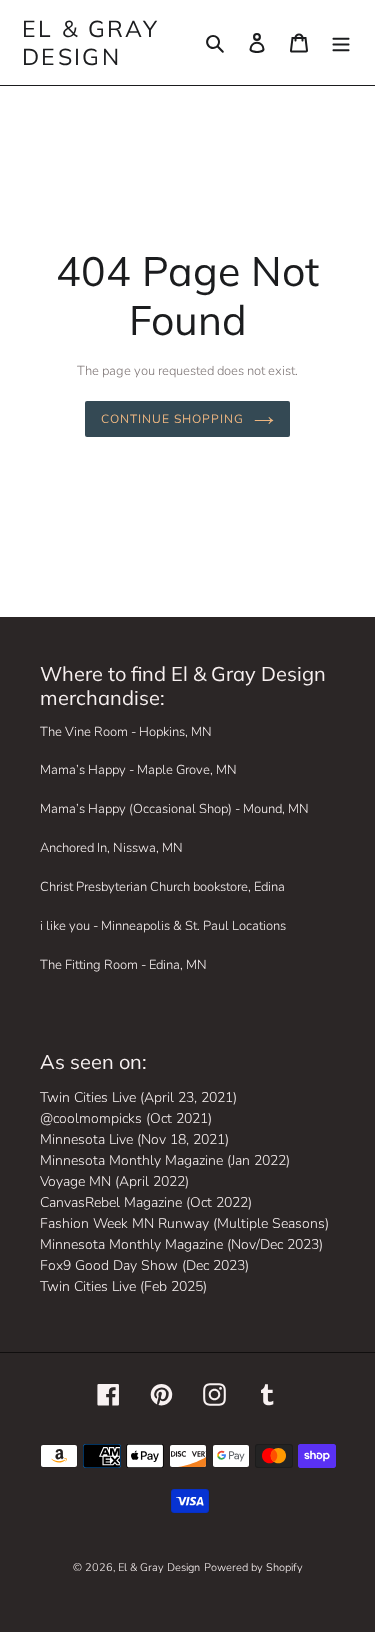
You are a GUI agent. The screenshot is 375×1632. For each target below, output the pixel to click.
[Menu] (341, 43)
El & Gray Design (91, 42)
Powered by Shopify (253, 1567)
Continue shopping (172, 418)
